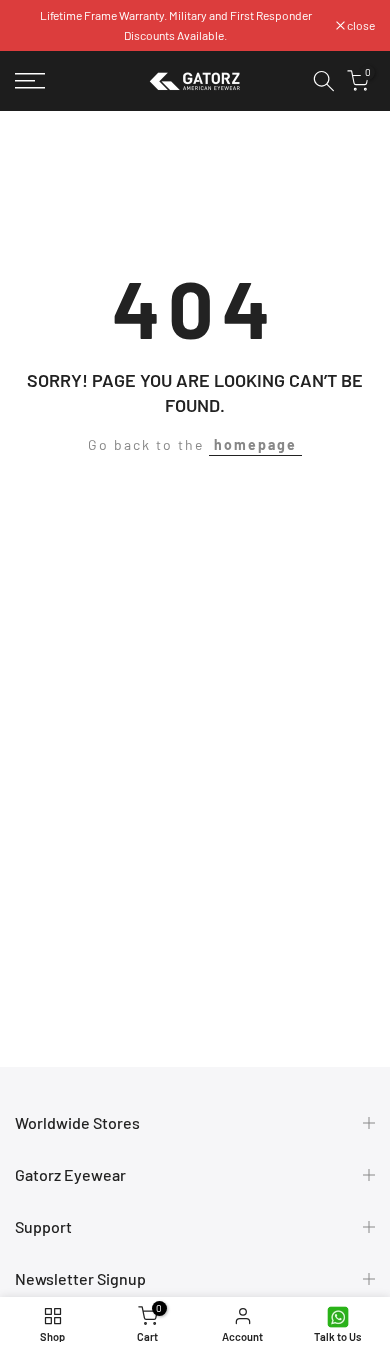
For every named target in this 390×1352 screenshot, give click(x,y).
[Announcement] (175, 25)
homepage (255, 444)
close (360, 25)
